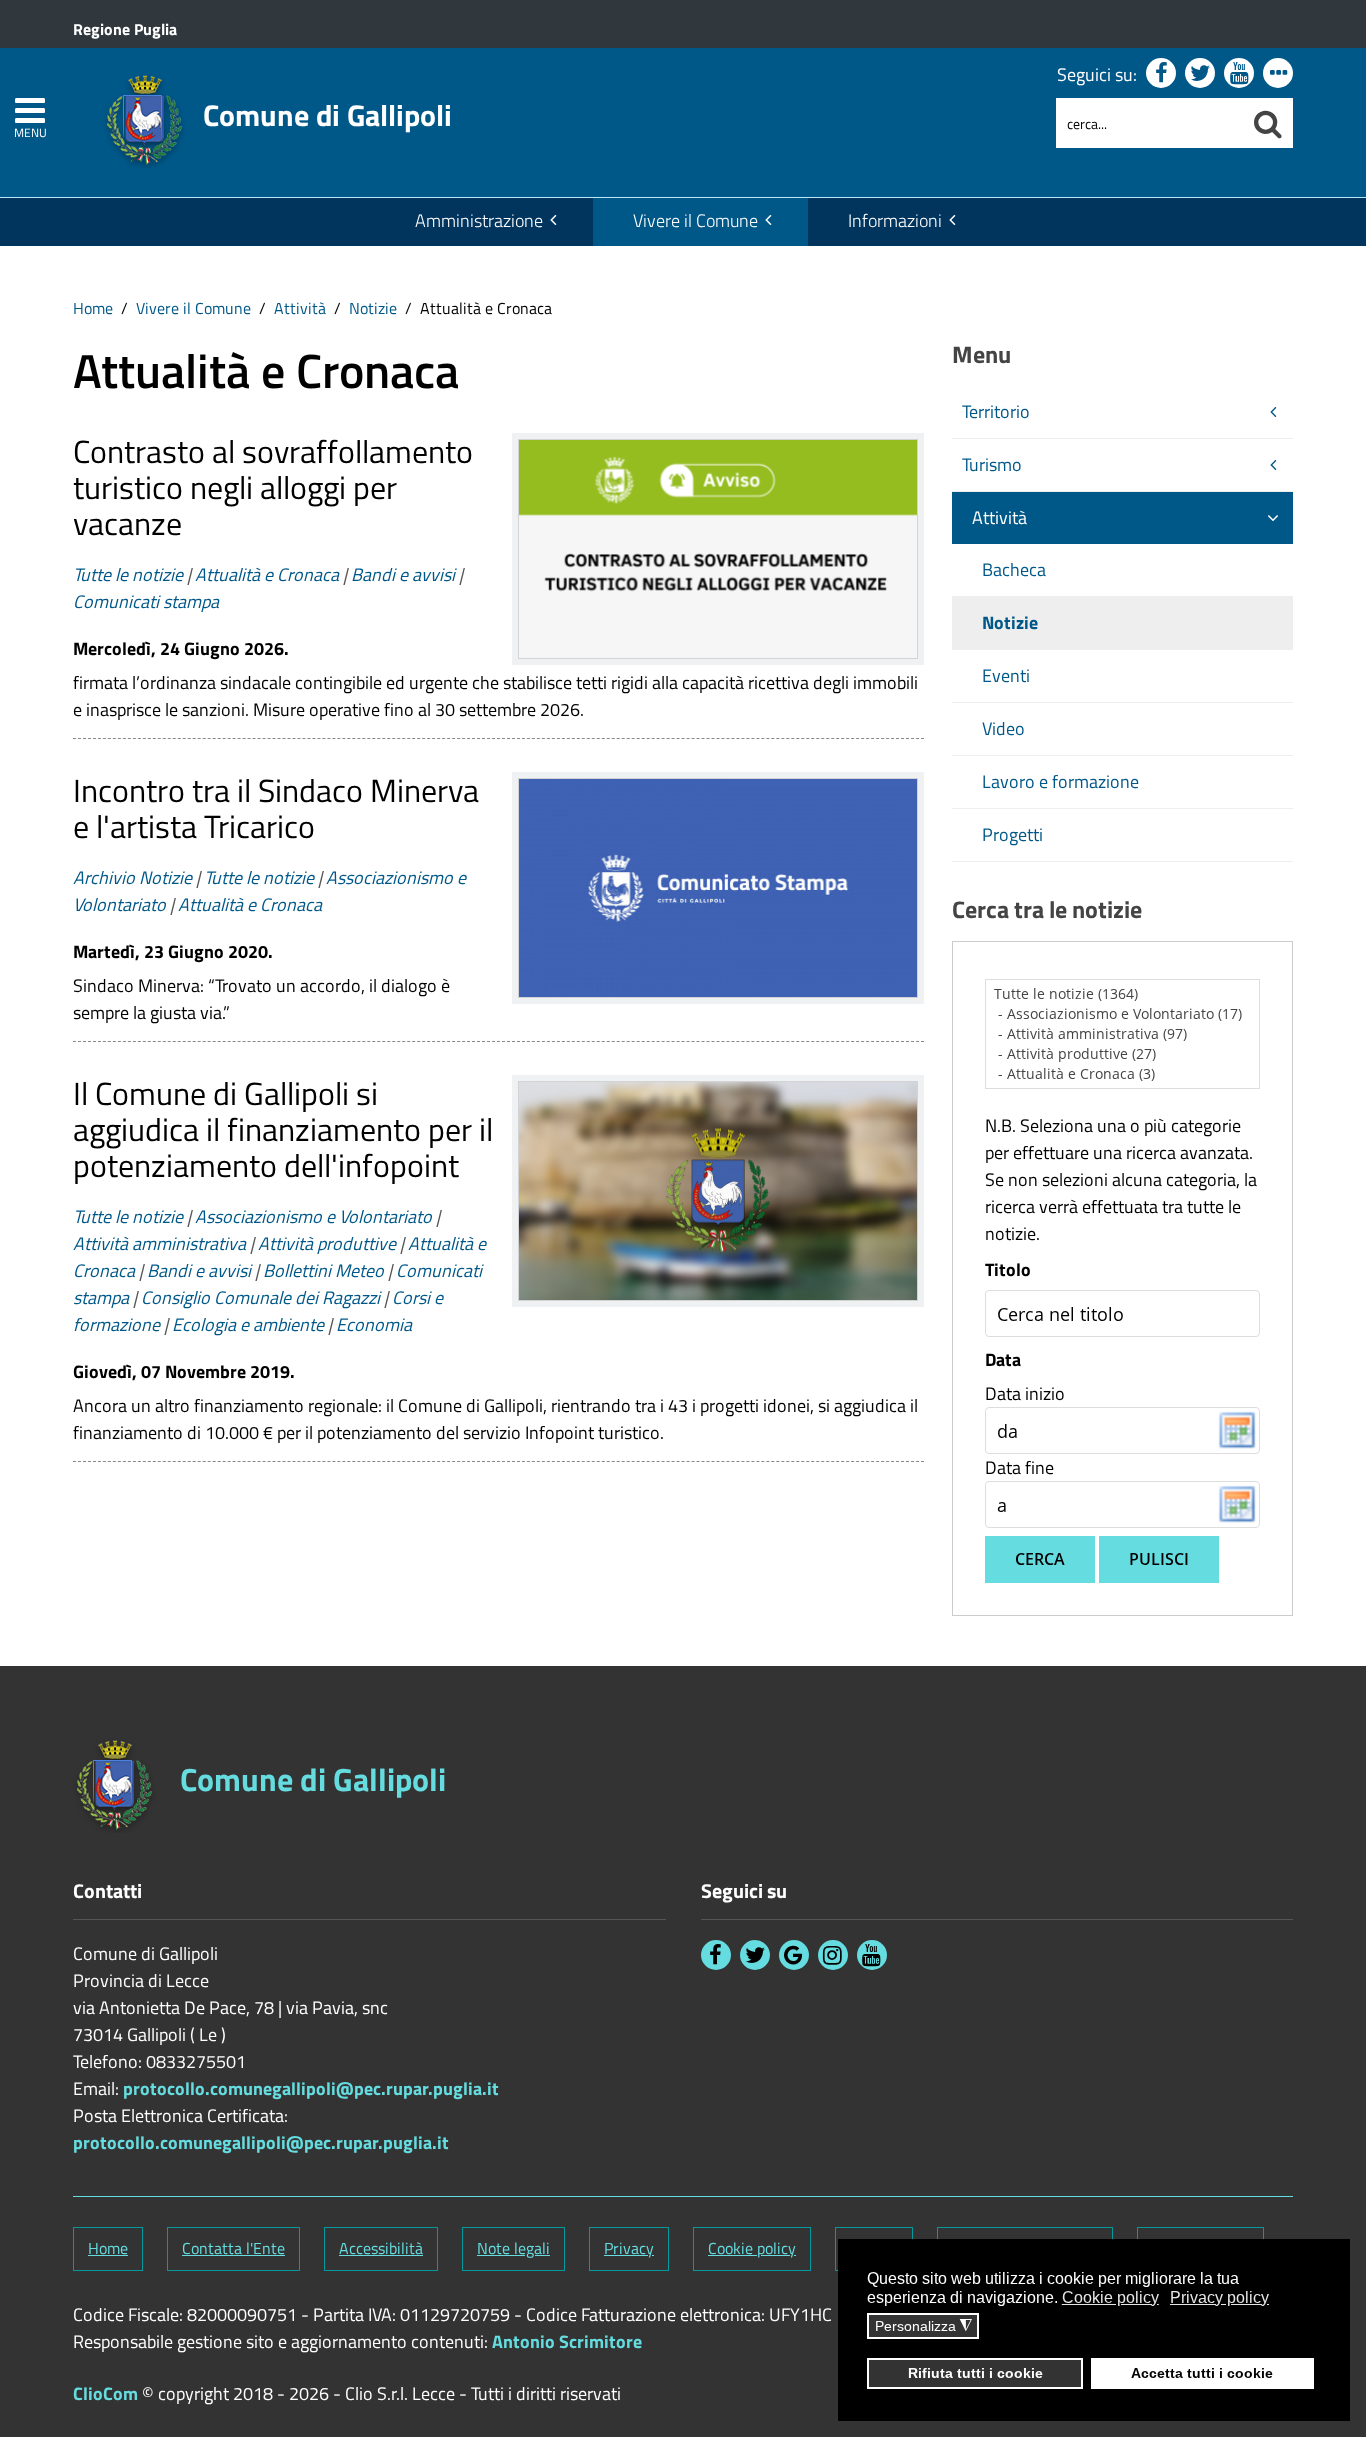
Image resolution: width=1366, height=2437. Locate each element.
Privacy (629, 2248)
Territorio (996, 411)
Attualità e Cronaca (267, 574)
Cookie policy (752, 2248)
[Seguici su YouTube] (1239, 73)
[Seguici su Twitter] (1200, 73)
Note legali (513, 2248)
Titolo (1008, 1270)
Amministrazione (479, 220)
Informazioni (895, 220)
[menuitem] (484, 222)
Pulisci (1159, 1559)
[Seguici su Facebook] (1161, 73)
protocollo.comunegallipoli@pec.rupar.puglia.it (311, 2088)
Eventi (1006, 675)
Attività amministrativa (159, 1243)
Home (93, 308)
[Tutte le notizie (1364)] (1123, 994)
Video (1003, 728)
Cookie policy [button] (1110, 2297)
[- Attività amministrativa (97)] (1123, 1034)
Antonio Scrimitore (567, 2341)
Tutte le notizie (128, 574)
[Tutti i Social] (1278, 73)
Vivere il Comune (695, 220)
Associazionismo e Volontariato (313, 1216)
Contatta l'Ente (233, 2248)
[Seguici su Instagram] (833, 1955)
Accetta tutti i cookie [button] (1202, 2373)
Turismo (992, 464)
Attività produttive (327, 1243)
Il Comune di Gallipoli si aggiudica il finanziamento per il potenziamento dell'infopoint (283, 1129)
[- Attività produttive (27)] (1123, 1054)
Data (1003, 1360)
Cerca (1040, 1559)
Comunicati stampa (146, 601)
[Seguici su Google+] (794, 1955)
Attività (300, 308)
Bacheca (1014, 569)
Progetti (1012, 834)
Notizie (373, 308)
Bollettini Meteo (323, 1270)
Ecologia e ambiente (248, 1324)
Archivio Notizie (132, 877)
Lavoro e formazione (1060, 781)
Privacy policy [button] (1219, 2297)
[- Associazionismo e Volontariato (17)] (1123, 1014)
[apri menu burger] (30, 110)
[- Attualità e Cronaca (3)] (1123, 1074)
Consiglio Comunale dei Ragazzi (260, 1297)
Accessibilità (381, 2248)
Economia (374, 1324)
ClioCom (105, 2393)
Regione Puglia (125, 29)
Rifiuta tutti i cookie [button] (975, 2373)
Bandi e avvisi (403, 574)
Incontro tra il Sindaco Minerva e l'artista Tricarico (276, 808)
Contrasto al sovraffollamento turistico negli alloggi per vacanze (273, 487)
